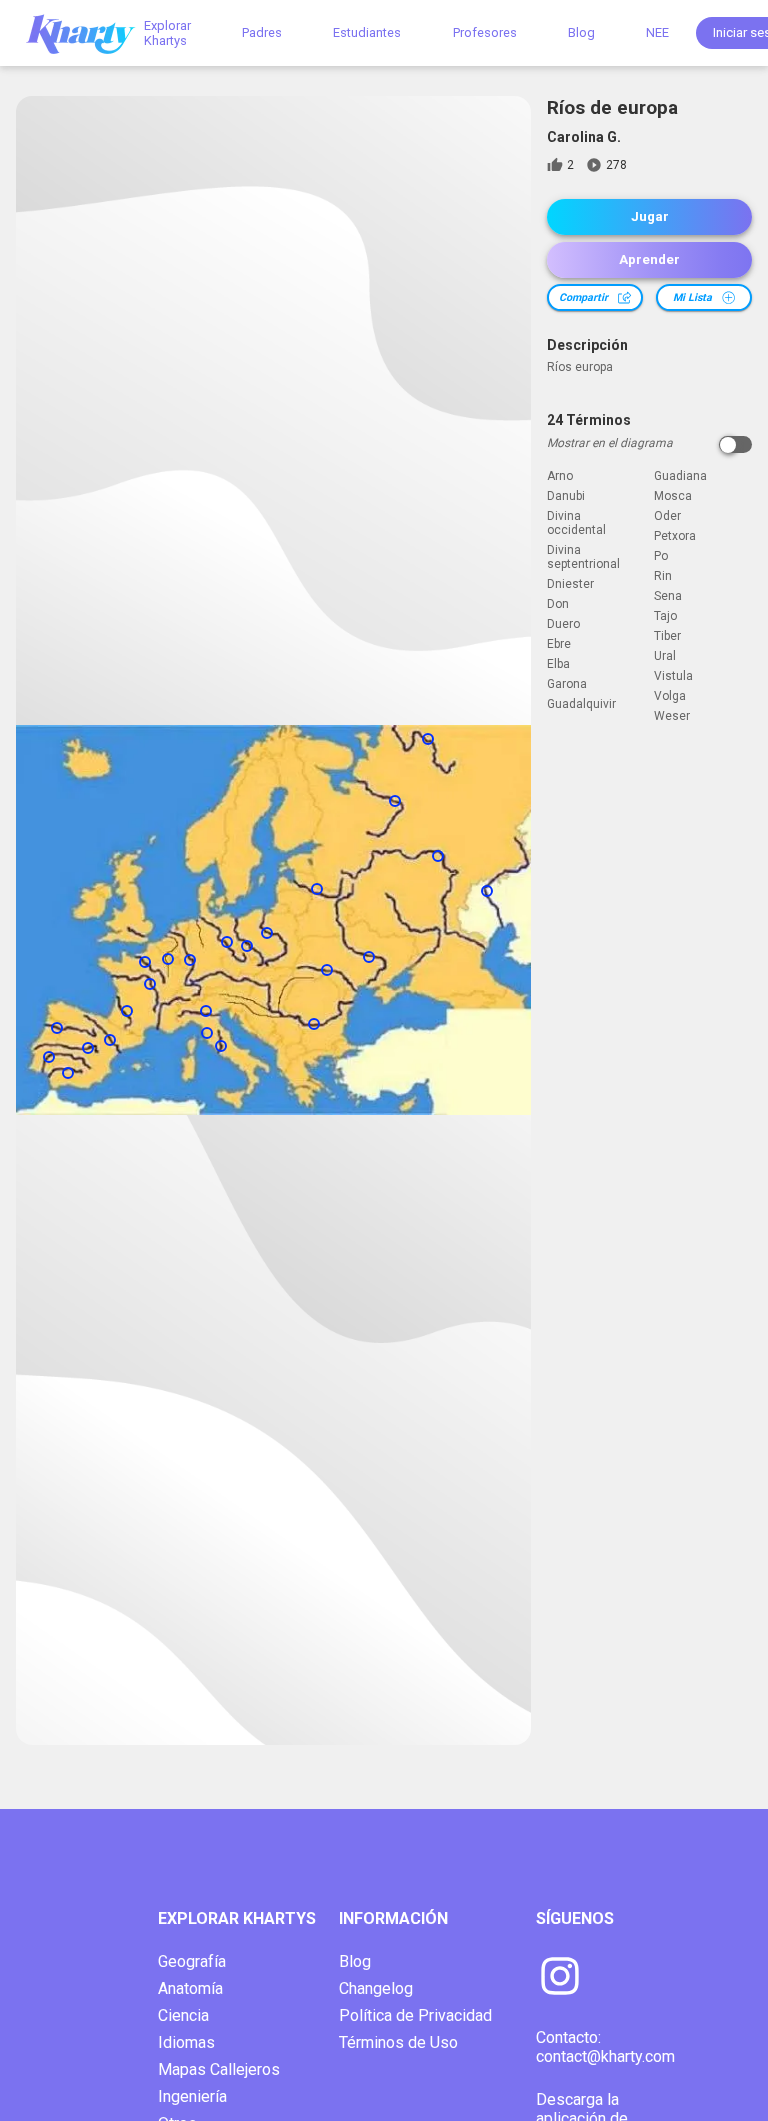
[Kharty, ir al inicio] (90, 32)
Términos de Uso (398, 2042)
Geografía (192, 1961)
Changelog (376, 1988)
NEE (657, 32)
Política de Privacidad (415, 2015)
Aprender (649, 259)
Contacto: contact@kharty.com (605, 2047)
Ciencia (183, 2015)
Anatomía (190, 1988)
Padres (262, 32)
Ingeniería (192, 2096)
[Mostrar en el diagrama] (735, 444)
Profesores (485, 32)
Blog (581, 32)
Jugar (650, 216)
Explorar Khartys (167, 33)
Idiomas (186, 2042)
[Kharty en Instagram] (560, 1978)
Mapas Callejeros (219, 2069)
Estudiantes (367, 32)
